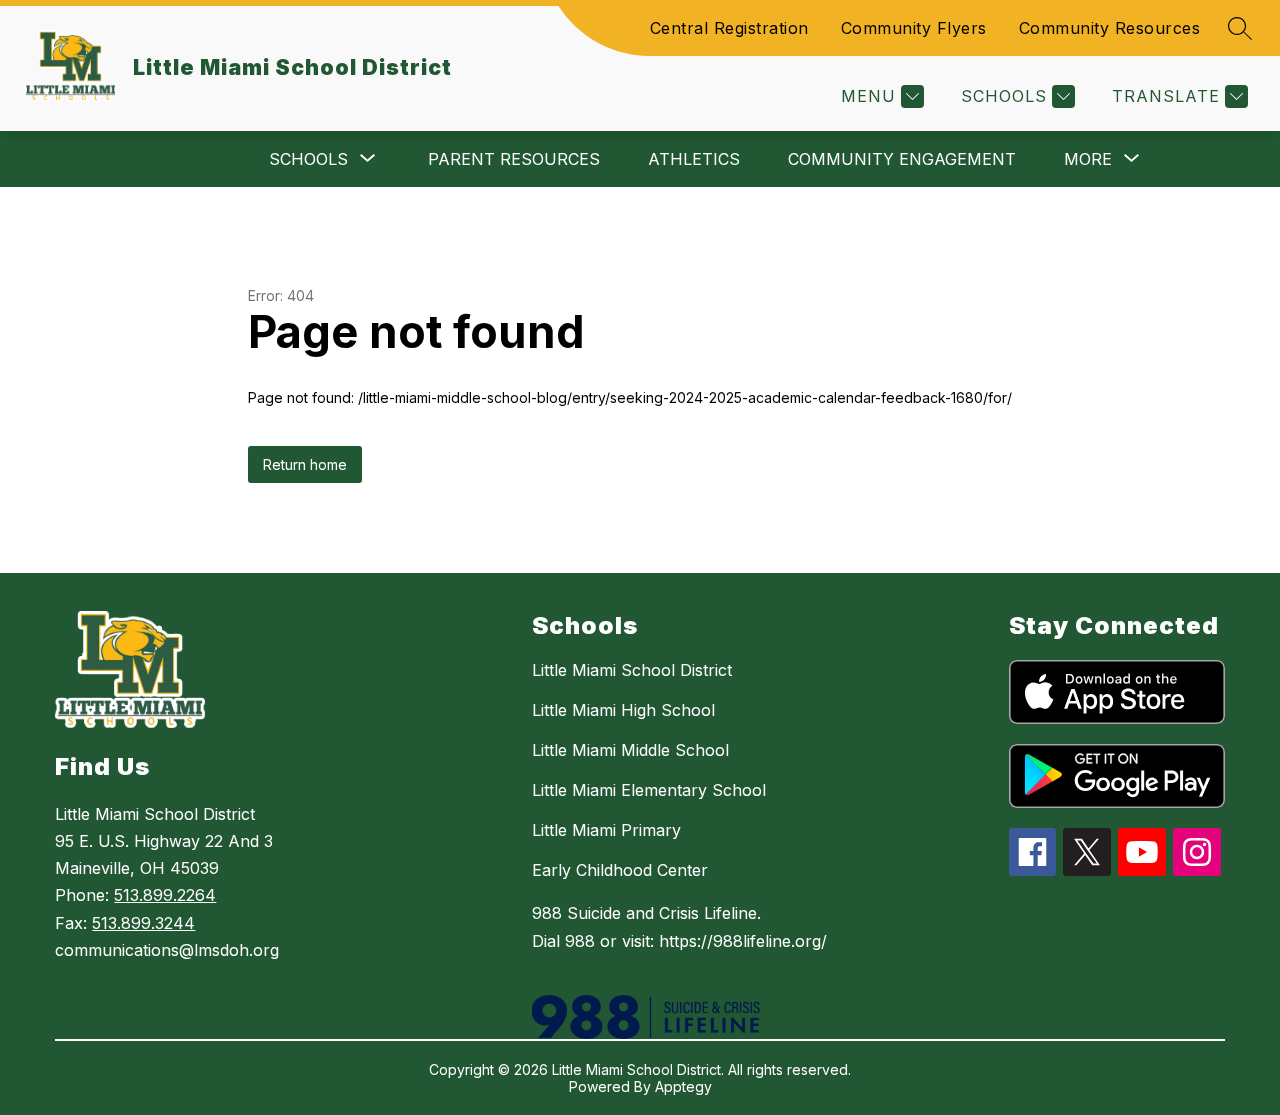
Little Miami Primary (606, 830)
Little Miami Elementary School (649, 790)
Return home (305, 464)
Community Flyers (914, 28)
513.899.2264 (165, 895)
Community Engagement (902, 159)
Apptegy (683, 1086)
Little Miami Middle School (630, 750)
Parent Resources (514, 159)
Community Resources (1110, 28)
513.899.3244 (143, 923)
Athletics (694, 159)
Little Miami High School (623, 710)
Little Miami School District (632, 670)
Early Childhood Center (620, 870)
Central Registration (729, 28)
